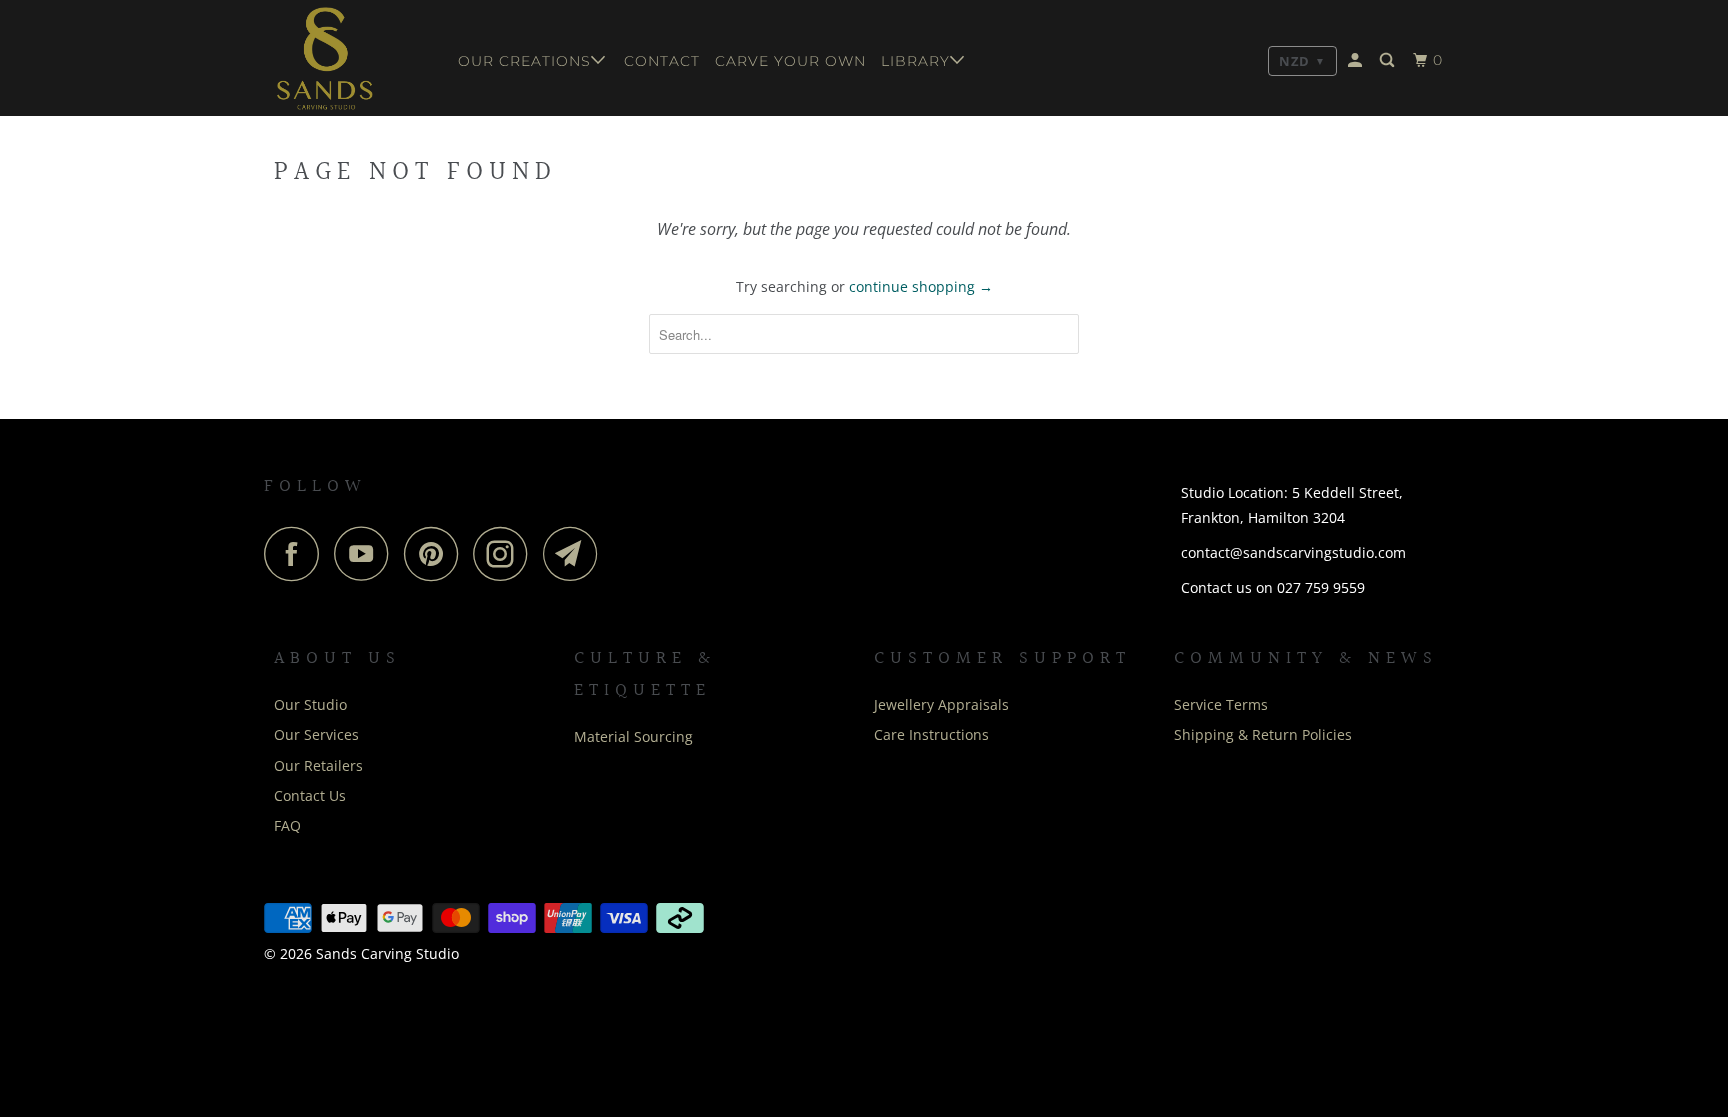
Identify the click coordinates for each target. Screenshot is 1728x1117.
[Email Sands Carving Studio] (576, 553)
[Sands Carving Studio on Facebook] (297, 553)
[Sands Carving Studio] (352, 58)
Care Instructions (931, 734)
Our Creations (524, 61)
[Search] (1389, 60)
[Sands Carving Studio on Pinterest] (436, 553)
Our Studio (310, 704)
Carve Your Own (790, 61)
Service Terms (1221, 704)
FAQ (287, 825)
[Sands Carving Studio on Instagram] (506, 553)
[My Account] (1357, 60)
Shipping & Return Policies (1263, 734)
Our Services (316, 734)
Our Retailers (318, 765)
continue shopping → (921, 286)
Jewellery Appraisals (941, 704)
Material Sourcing (633, 736)
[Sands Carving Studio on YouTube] (367, 553)
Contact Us (310, 795)
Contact (662, 61)
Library (915, 61)
